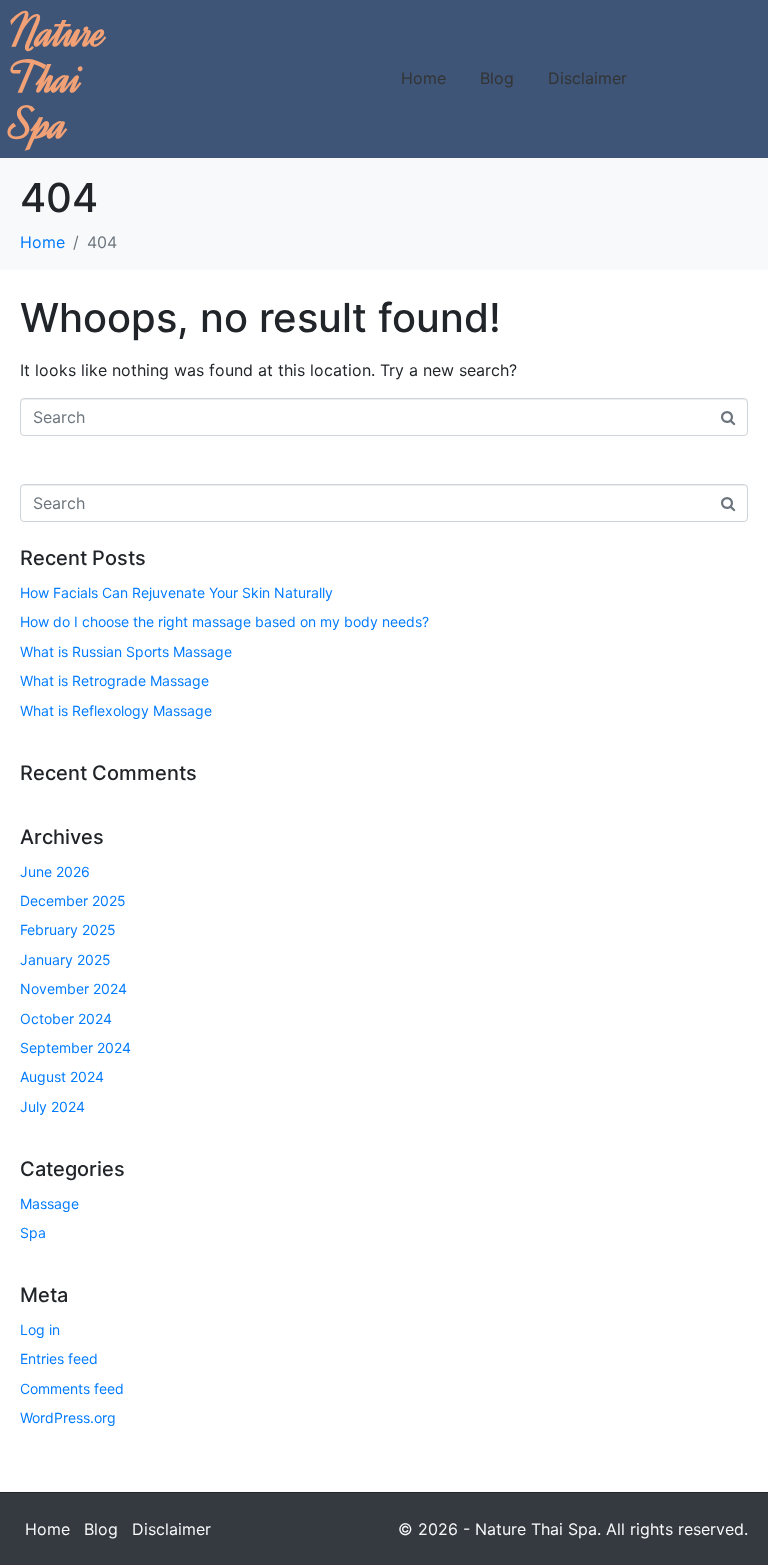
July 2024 (52, 1106)
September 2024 (75, 1047)
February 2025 (68, 929)
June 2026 (55, 871)
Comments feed (72, 1388)
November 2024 (73, 988)
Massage (49, 1203)
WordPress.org (68, 1417)
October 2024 (66, 1018)
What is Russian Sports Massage (126, 651)
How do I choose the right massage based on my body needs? (224, 621)
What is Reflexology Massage (116, 710)
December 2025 (73, 900)
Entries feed (59, 1358)
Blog (497, 78)
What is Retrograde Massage (114, 680)
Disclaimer (587, 78)
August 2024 (62, 1076)
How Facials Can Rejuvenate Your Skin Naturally (176, 592)
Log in (40, 1329)
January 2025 (65, 959)
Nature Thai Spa (58, 78)
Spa (33, 1232)
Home (423, 78)
